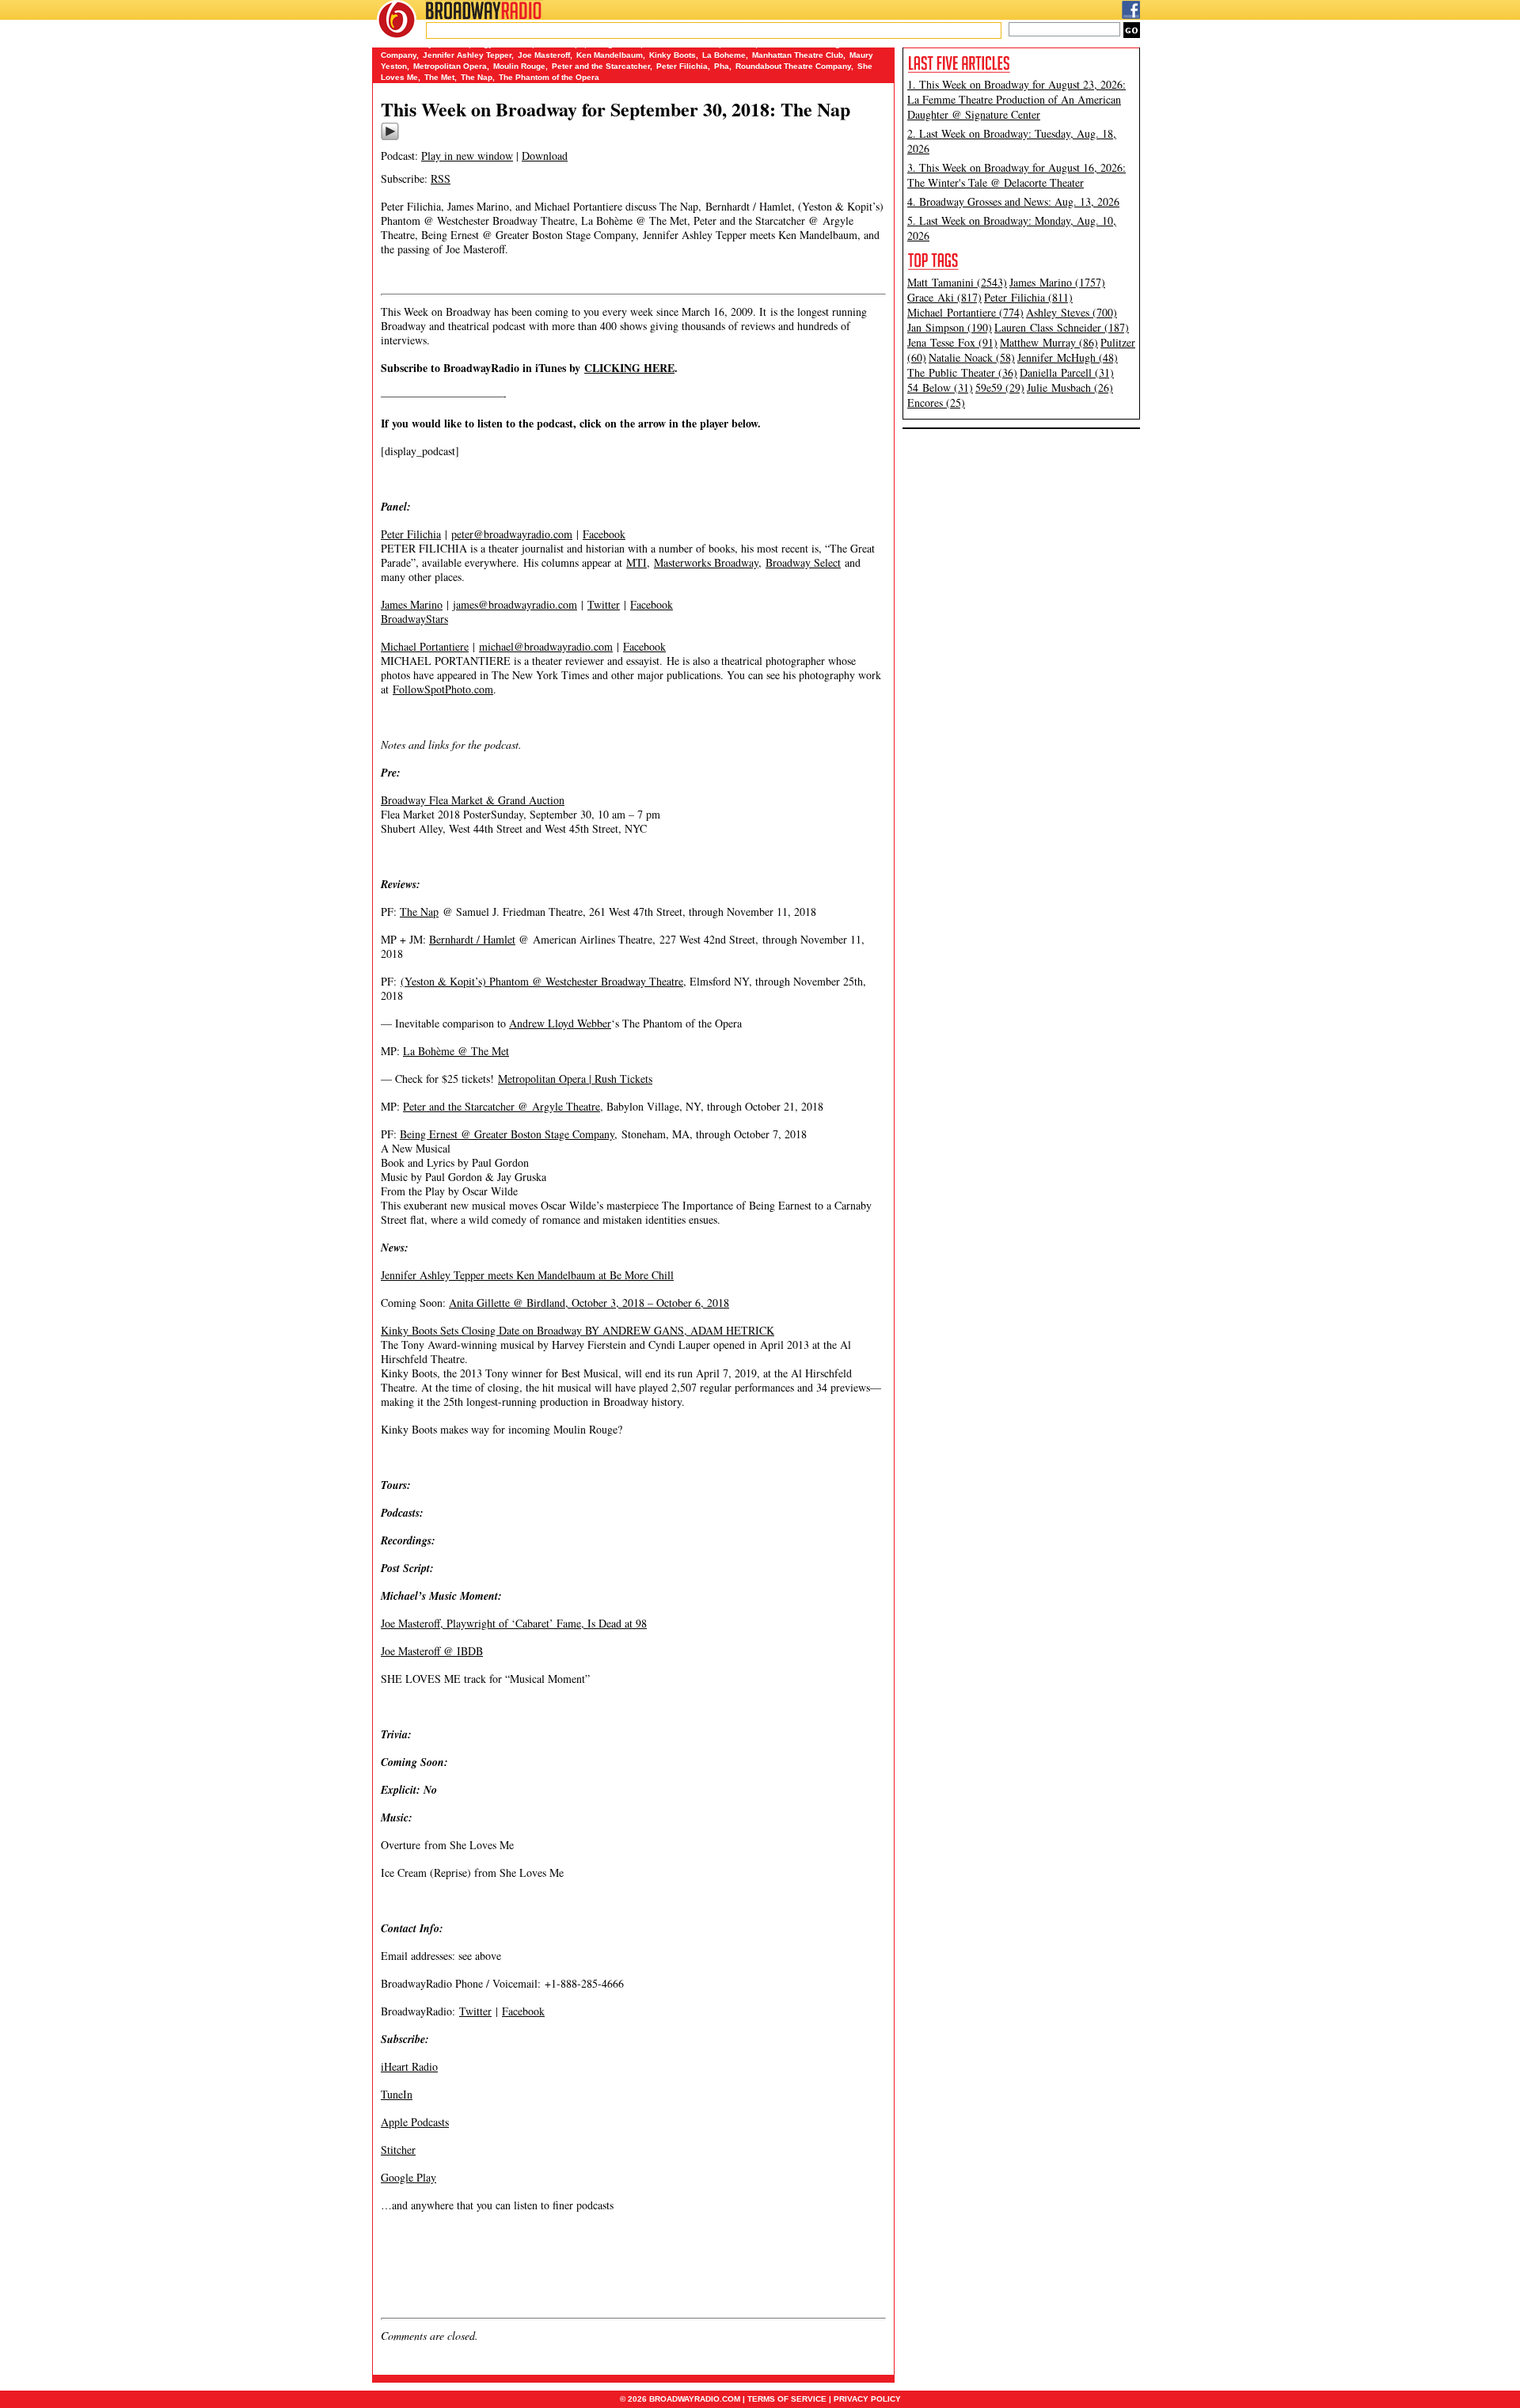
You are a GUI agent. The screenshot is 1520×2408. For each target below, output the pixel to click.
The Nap (477, 77)
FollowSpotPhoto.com (443, 689)
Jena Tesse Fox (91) (952, 342)
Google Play (408, 2177)
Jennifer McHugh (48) (1068, 357)
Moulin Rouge (519, 66)
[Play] (390, 138)
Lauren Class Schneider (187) (1062, 327)
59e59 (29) (1000, 387)
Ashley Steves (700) (1072, 312)
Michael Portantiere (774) (965, 312)
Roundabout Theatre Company (793, 66)
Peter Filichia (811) (1028, 297)
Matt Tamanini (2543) (957, 282)
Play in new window (467, 156)
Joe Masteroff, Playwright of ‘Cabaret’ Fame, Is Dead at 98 (514, 1623)
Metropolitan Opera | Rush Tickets (575, 1079)
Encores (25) (936, 403)
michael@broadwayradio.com (546, 646)
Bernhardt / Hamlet (472, 939)
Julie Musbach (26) (1070, 387)
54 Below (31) (940, 387)
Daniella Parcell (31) (1067, 372)
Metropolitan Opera (450, 66)
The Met (439, 77)
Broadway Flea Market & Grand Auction (473, 800)
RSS (441, 179)
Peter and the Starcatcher (601, 66)
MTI (636, 562)
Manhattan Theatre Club (798, 55)
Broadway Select (803, 562)
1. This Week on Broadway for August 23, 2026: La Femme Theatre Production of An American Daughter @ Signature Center (1016, 99)
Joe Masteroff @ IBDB (432, 1651)
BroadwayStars (414, 619)
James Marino (412, 604)
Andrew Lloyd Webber (560, 1023)
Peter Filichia (682, 66)
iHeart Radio (409, 2066)
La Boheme (724, 55)
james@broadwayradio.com (515, 604)
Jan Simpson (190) (950, 327)
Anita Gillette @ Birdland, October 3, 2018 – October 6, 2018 (589, 1303)
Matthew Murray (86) (1049, 342)
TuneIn (397, 2094)
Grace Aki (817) (944, 297)
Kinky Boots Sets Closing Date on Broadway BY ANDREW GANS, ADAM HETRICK (578, 1330)
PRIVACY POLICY (867, 2399)
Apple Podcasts (415, 2122)
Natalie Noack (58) (972, 357)
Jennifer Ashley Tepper (467, 55)
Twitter (604, 604)
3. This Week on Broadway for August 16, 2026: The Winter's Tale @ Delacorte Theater (1016, 175)
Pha (722, 66)
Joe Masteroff (544, 55)
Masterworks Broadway (706, 562)
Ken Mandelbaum (610, 55)
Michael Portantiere (425, 646)
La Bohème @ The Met (456, 1051)
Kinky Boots (673, 55)
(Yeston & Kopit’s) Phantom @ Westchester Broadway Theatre (542, 981)
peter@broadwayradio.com (512, 534)
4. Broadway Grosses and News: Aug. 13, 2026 (1013, 201)
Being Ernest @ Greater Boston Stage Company (507, 1134)
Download (545, 156)
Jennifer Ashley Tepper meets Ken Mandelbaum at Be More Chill (527, 1275)
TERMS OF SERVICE (787, 2399)
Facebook (604, 534)
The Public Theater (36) (962, 372)
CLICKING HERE (629, 368)
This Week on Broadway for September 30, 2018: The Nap (616, 109)
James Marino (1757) (1057, 282)
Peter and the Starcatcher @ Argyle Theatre (502, 1106)
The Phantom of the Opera (549, 77)
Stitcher (398, 2150)
